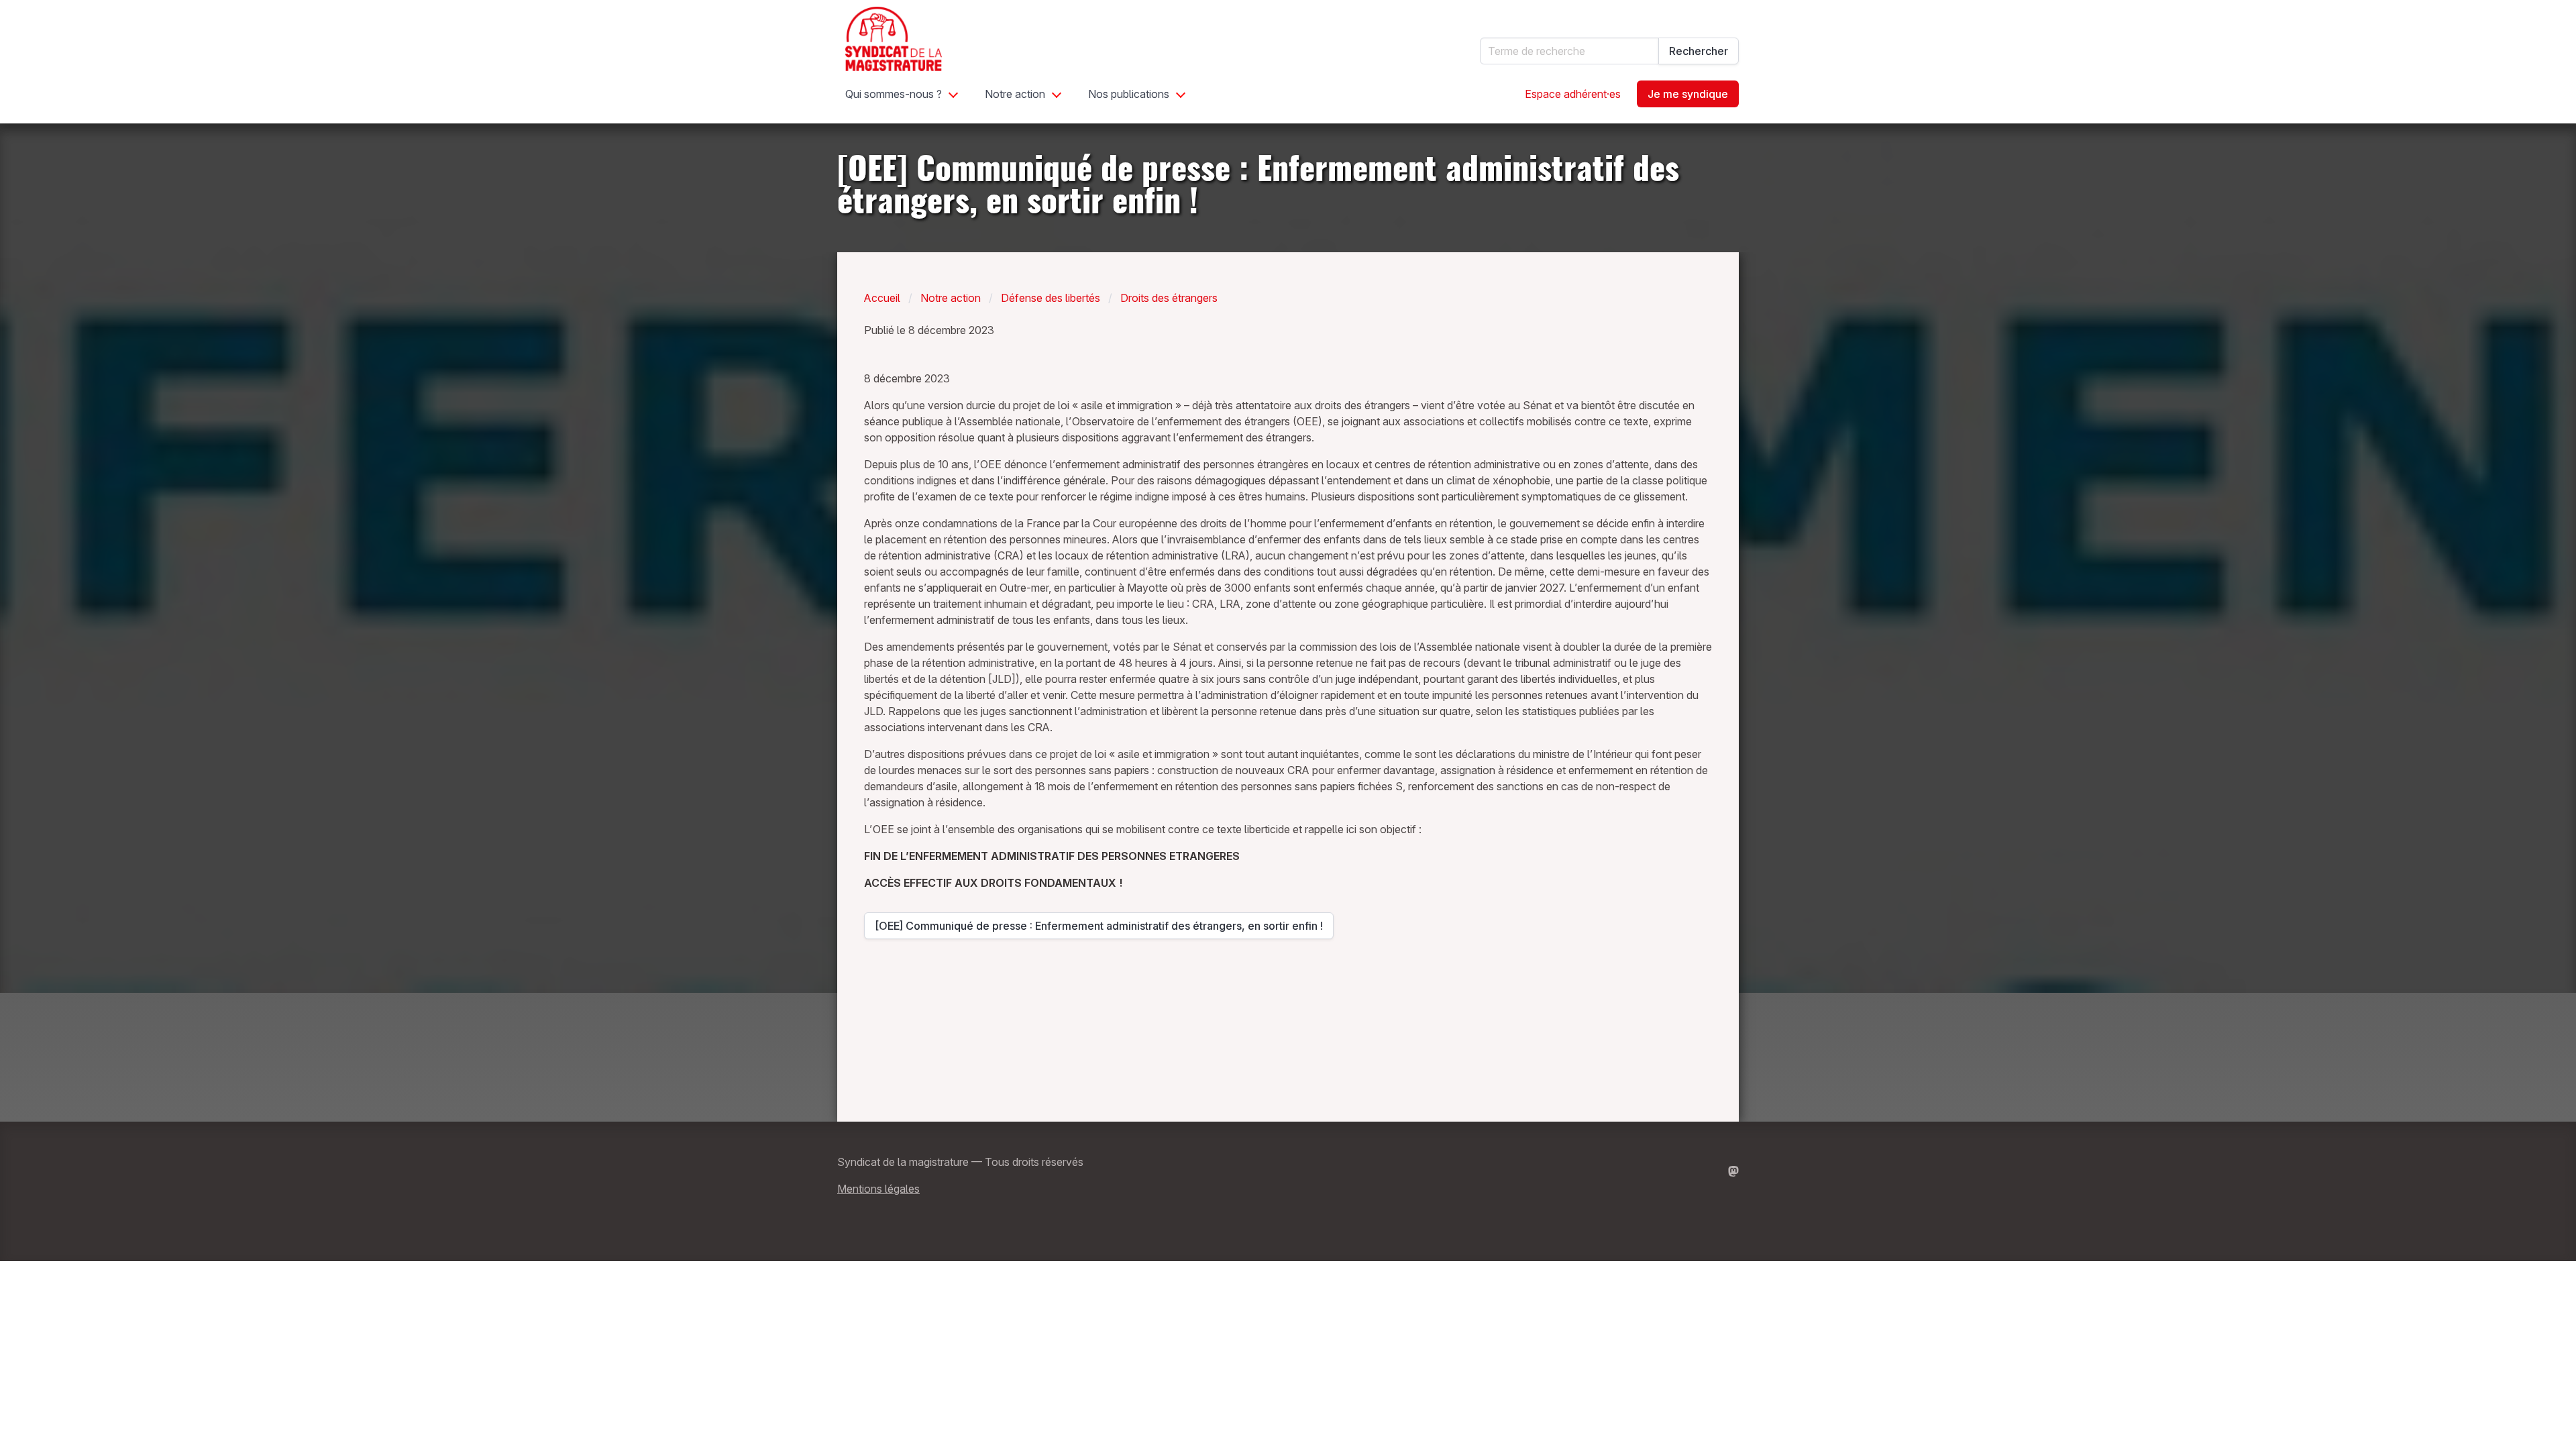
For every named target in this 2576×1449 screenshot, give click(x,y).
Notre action (1015, 94)
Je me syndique (1688, 94)
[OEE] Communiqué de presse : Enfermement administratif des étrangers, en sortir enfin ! (1099, 929)
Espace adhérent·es (1573, 94)
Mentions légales (878, 1189)
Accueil (882, 298)
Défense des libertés (1051, 298)
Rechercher (1699, 51)
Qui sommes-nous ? (894, 94)
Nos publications (1129, 94)
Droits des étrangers (1169, 298)
